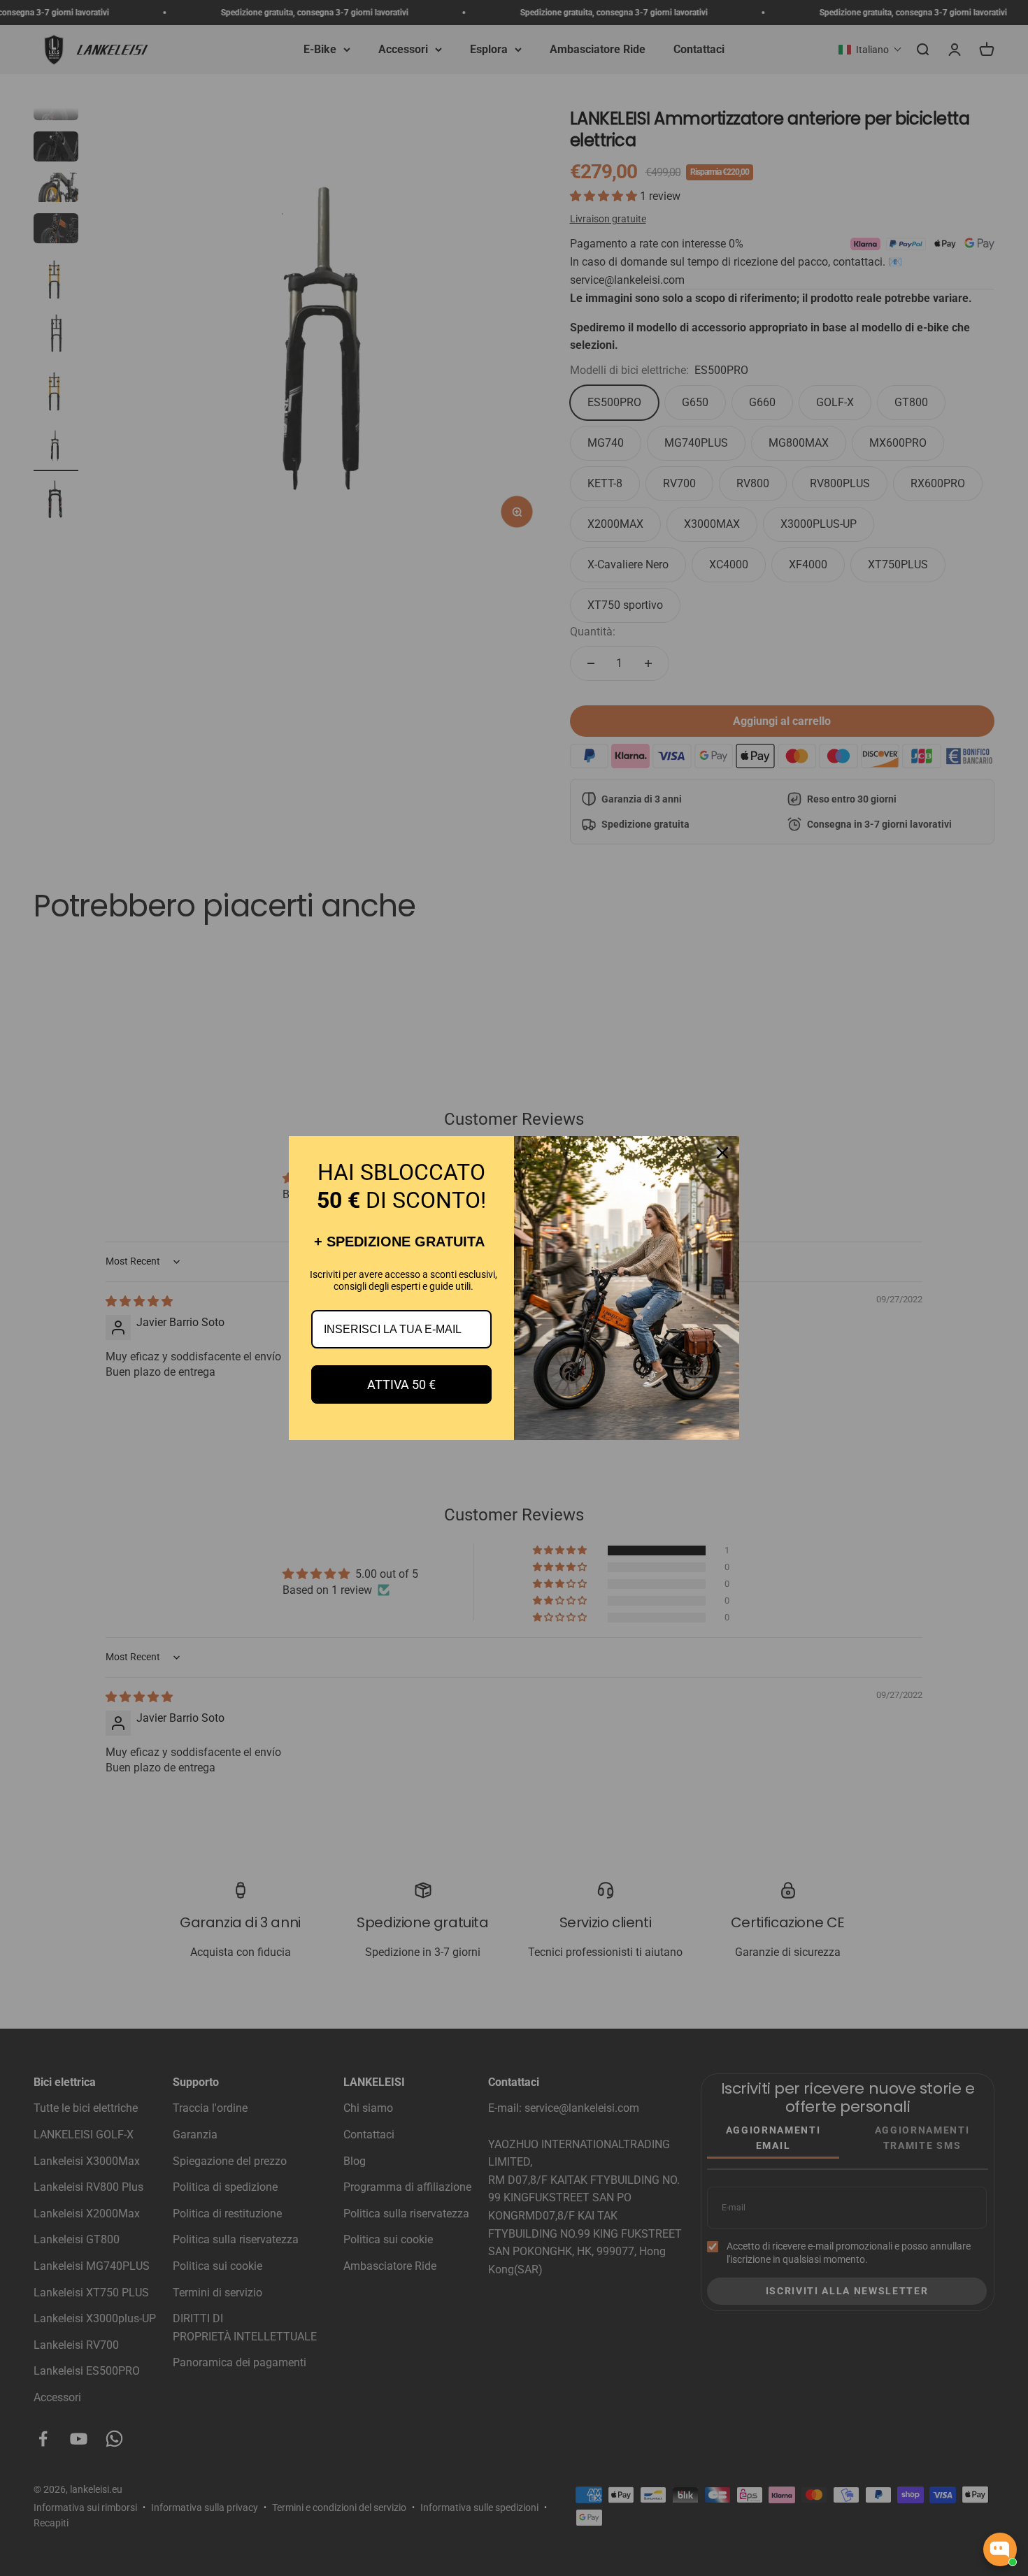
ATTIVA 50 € (401, 1384)
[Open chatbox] (1000, 2549)
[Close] (722, 1153)
